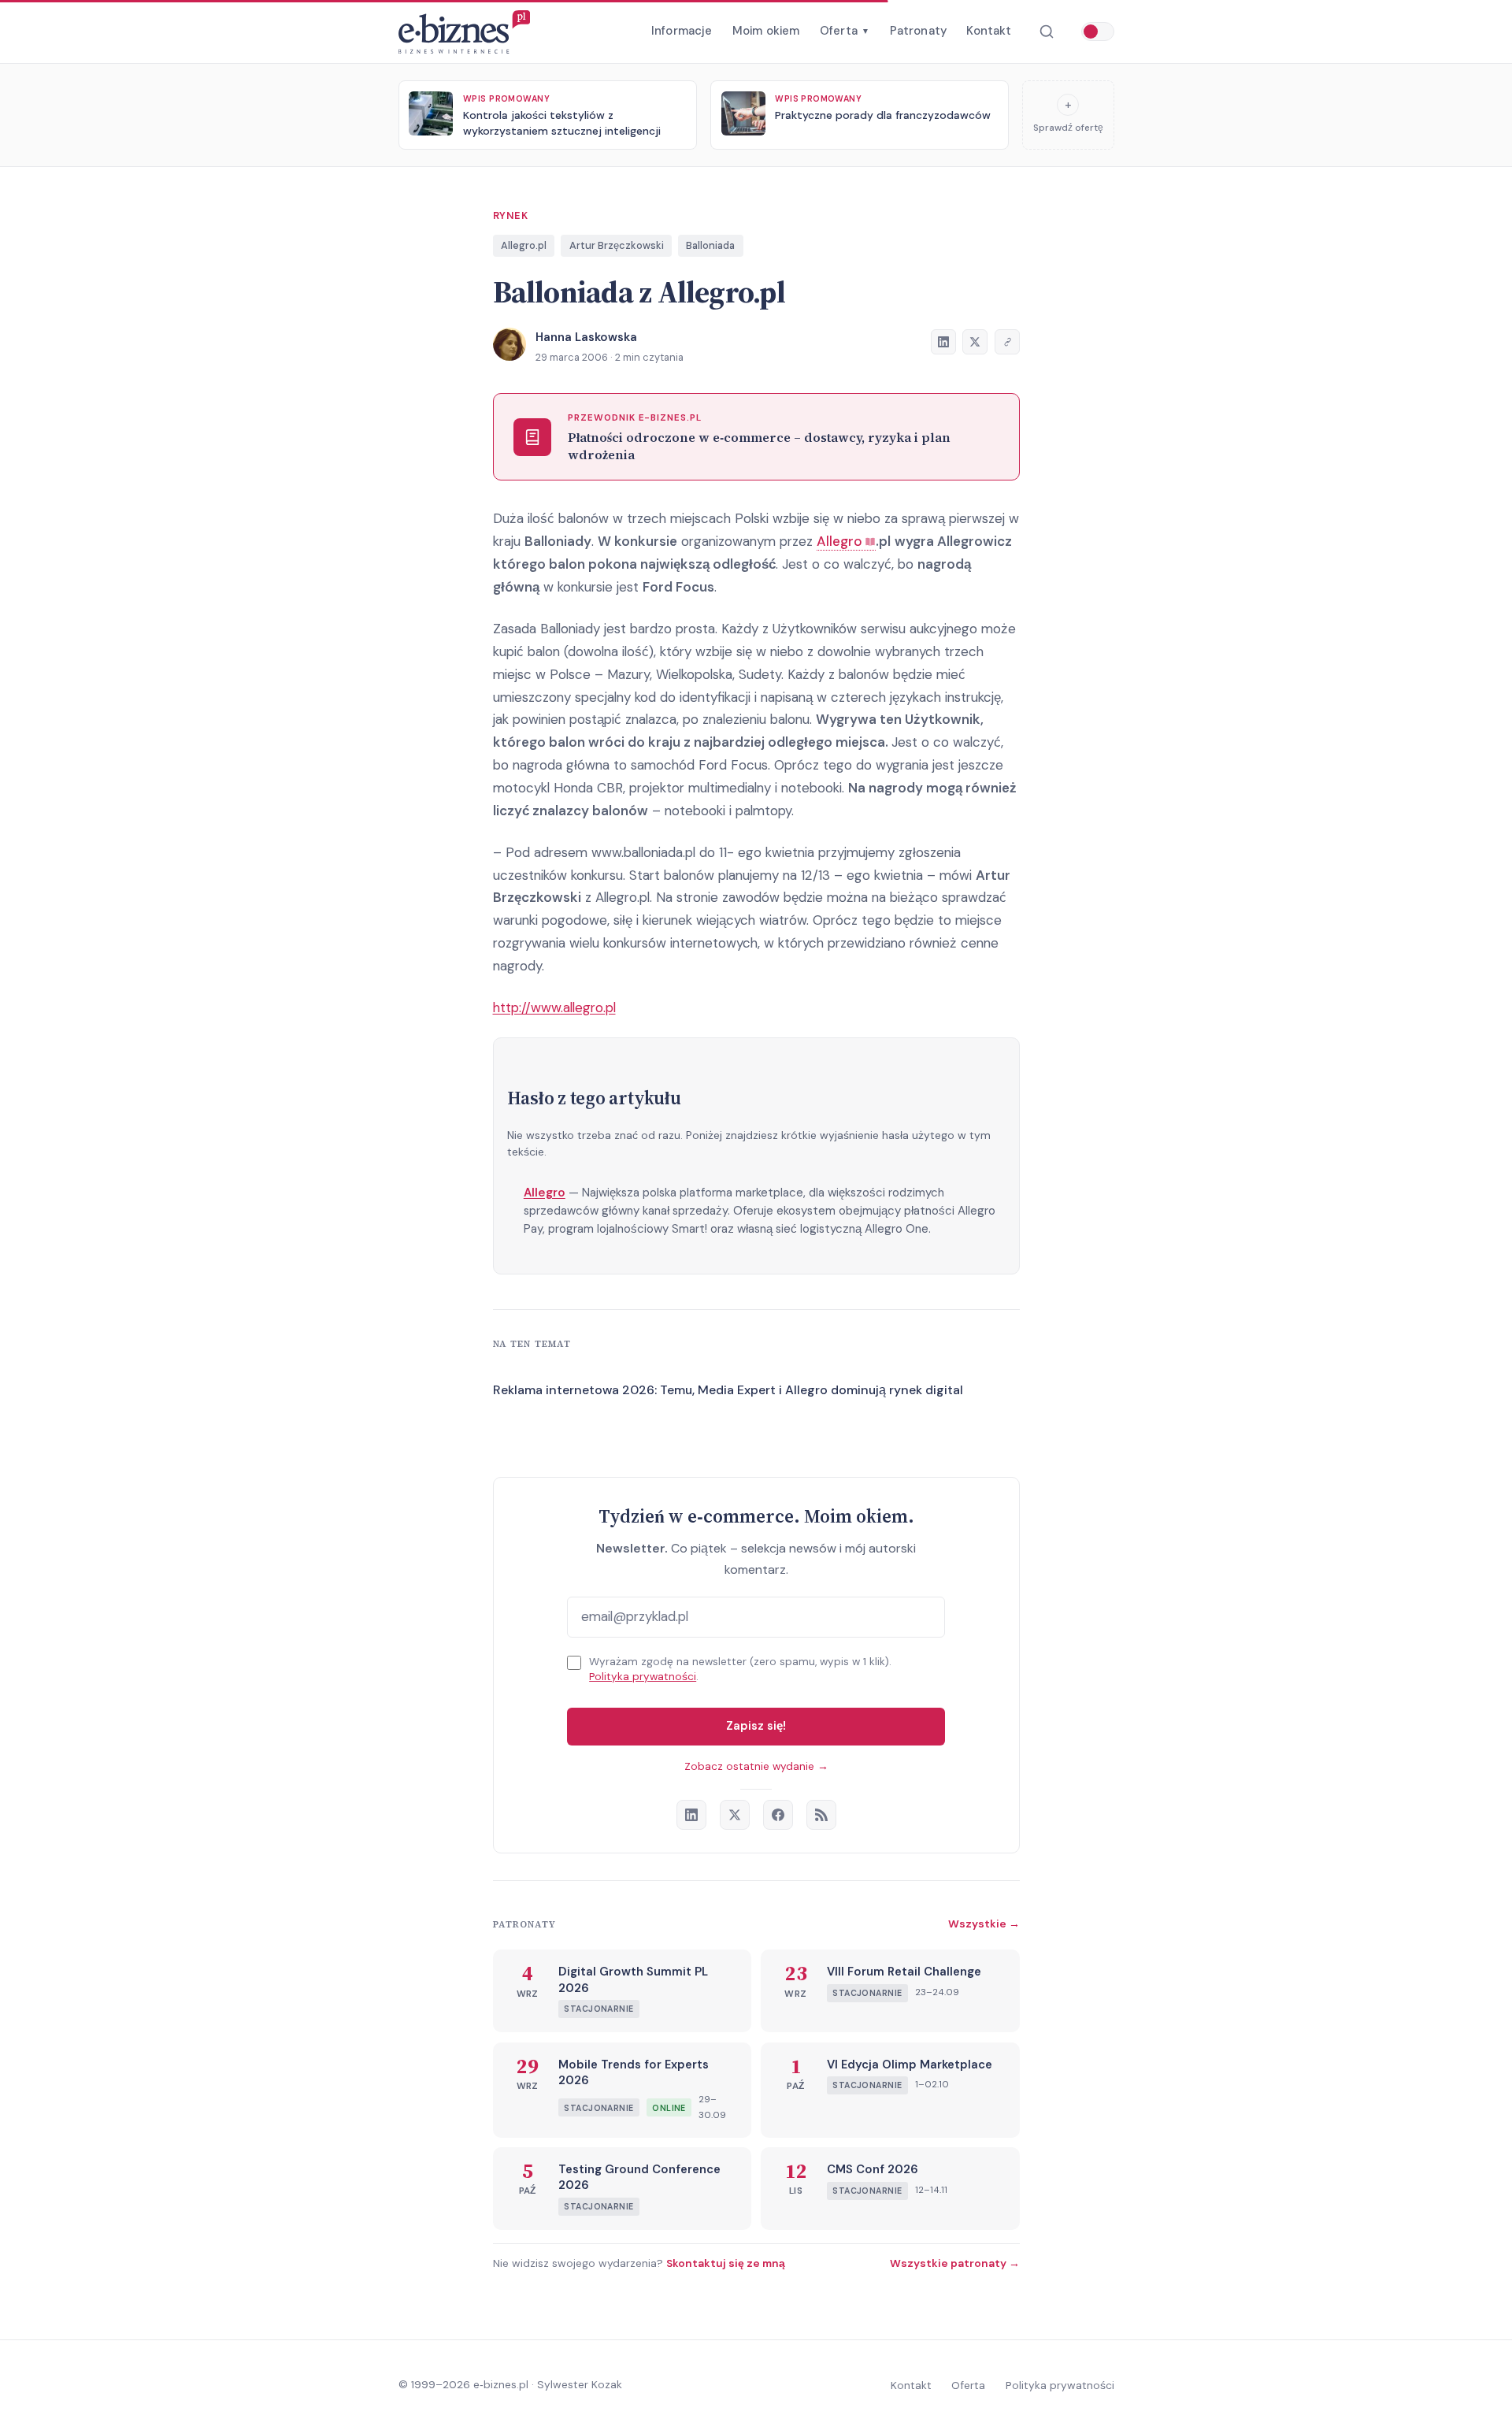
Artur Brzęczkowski (617, 245)
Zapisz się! (756, 1726)
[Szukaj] (1046, 32)
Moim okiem (766, 31)
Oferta (845, 31)
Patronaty (918, 31)
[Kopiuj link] (1007, 342)
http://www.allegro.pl (554, 1007)
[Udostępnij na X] (975, 342)
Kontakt (989, 31)
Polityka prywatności (643, 1677)
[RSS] (821, 1815)
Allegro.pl (524, 245)
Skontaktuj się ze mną (726, 2263)
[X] (735, 1815)
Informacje (682, 31)
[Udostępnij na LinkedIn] (943, 342)
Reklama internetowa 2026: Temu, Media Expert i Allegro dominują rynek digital (728, 1390)
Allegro (545, 1193)
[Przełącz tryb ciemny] (1098, 32)
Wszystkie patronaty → (955, 2263)
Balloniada (710, 245)
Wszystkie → (984, 1924)
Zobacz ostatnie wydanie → (756, 1766)
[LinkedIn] (691, 1815)
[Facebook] (778, 1815)
